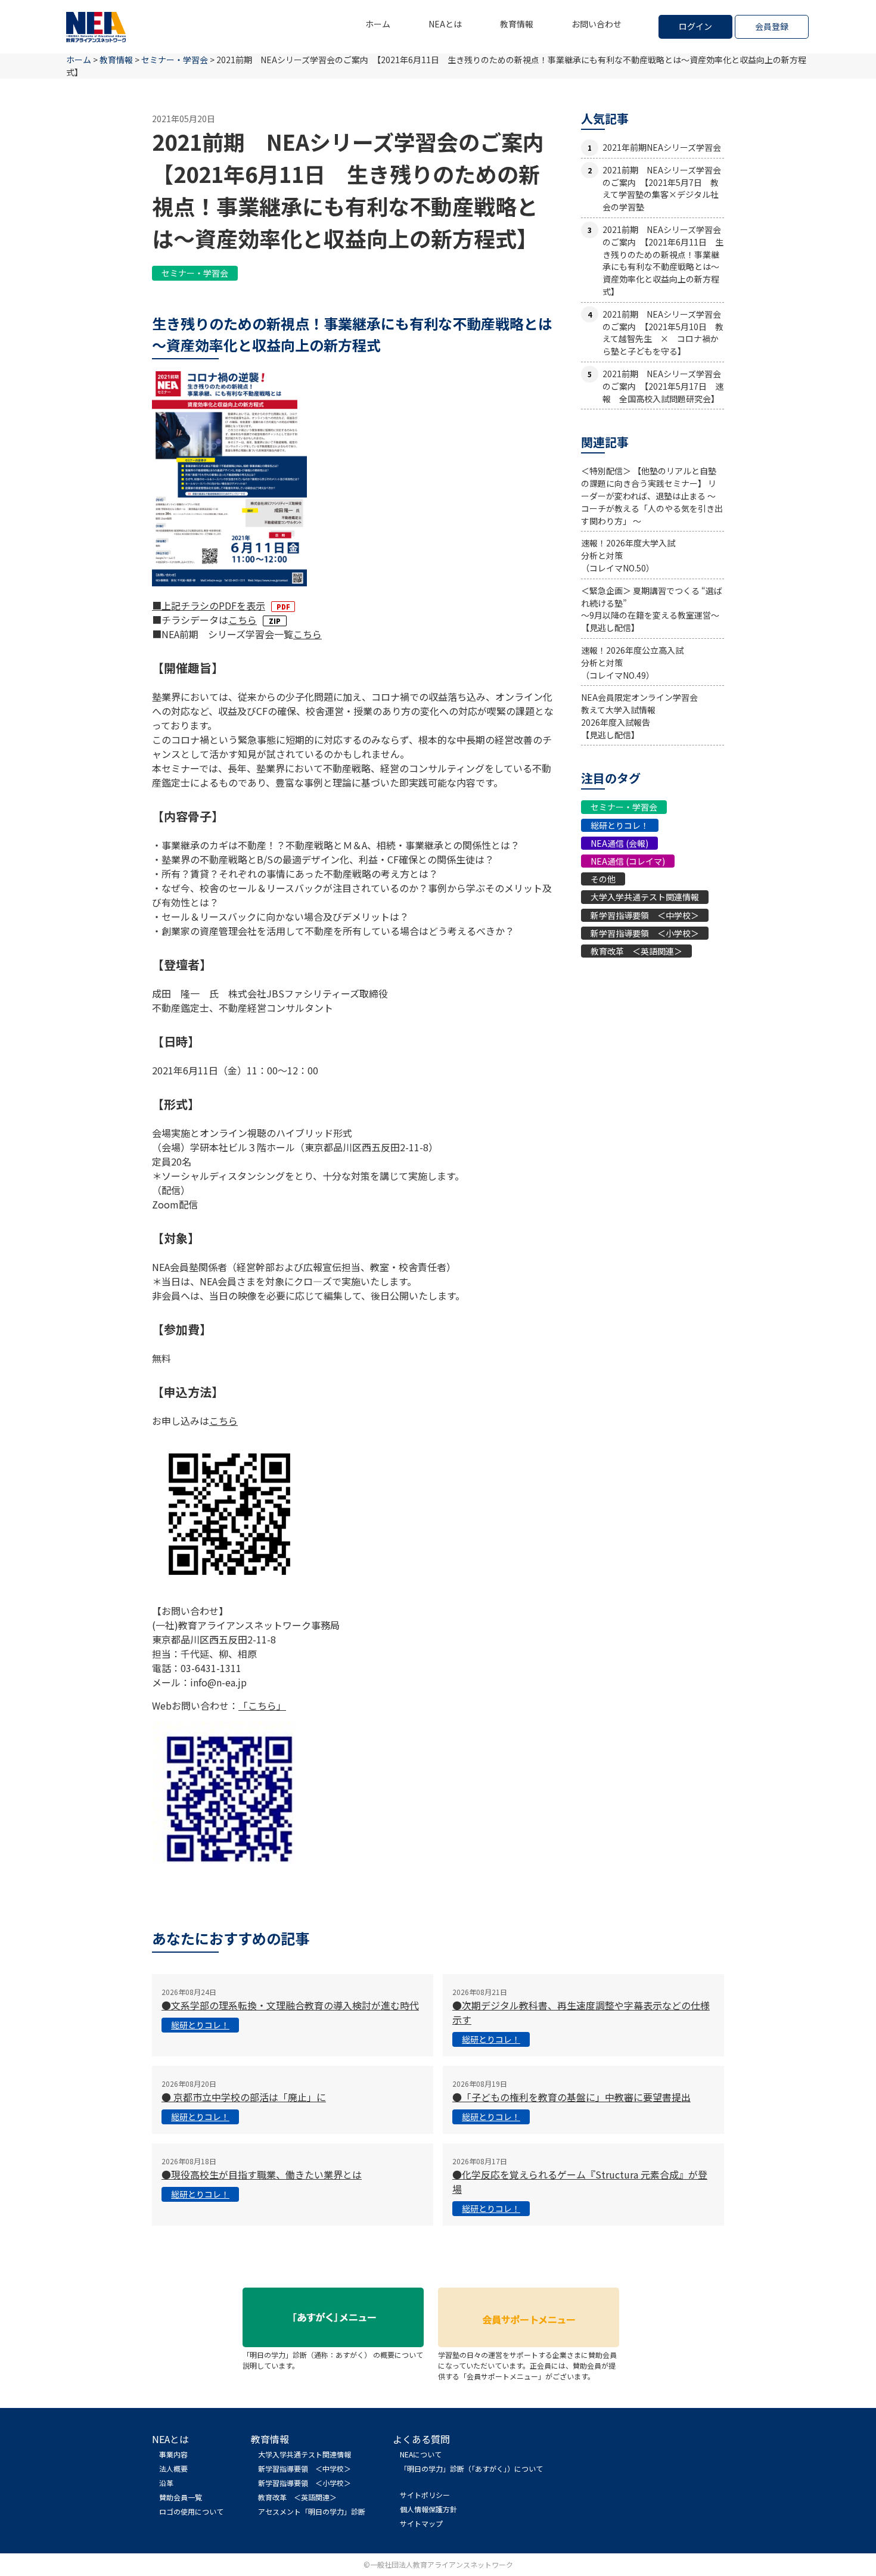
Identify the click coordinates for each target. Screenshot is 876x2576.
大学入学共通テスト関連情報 (645, 897)
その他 (603, 879)
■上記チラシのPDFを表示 (209, 605)
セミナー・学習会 (195, 273)
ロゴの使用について (191, 2511)
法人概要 (173, 2468)
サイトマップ (421, 2523)
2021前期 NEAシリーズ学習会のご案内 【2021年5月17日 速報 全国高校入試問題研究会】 (663, 386)
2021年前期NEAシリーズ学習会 (662, 147)
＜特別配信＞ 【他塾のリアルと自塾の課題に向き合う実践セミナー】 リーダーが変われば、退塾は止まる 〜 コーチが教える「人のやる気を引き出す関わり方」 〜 (652, 495)
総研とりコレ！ (620, 825)
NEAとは (445, 24)
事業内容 (173, 2454)
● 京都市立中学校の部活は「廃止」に (244, 2097)
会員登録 (772, 26)
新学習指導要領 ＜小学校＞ (645, 933)
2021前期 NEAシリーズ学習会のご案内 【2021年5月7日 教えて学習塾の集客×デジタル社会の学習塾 (662, 188)
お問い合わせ (597, 24)
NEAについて (421, 2454)
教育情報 (517, 24)
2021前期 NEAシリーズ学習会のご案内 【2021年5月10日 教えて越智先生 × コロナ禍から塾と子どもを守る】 (663, 333)
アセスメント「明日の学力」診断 (312, 2511)
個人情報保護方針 (428, 2509)
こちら (243, 620)
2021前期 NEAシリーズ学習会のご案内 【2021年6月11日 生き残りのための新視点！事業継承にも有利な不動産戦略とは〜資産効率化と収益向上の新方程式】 (663, 260)
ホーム (378, 24)
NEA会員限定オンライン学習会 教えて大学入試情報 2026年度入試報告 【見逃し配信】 (639, 716)
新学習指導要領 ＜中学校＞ (645, 915)
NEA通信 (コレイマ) (628, 861)
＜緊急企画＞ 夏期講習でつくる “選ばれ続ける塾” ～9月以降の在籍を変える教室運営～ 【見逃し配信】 (652, 609)
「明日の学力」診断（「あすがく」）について (471, 2468)
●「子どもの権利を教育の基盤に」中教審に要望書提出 (571, 2097)
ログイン (695, 26)
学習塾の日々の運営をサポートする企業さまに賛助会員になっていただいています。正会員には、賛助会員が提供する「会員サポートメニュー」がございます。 (527, 2365)
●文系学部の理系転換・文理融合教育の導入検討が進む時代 (290, 2005)
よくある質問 (421, 2439)
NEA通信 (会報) (619, 843)
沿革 (166, 2483)
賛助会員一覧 (181, 2497)
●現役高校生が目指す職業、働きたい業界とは (262, 2174)
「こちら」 (262, 1705)
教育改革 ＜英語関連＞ (636, 951)
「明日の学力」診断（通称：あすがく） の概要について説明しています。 (333, 2360)
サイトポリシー (425, 2495)
